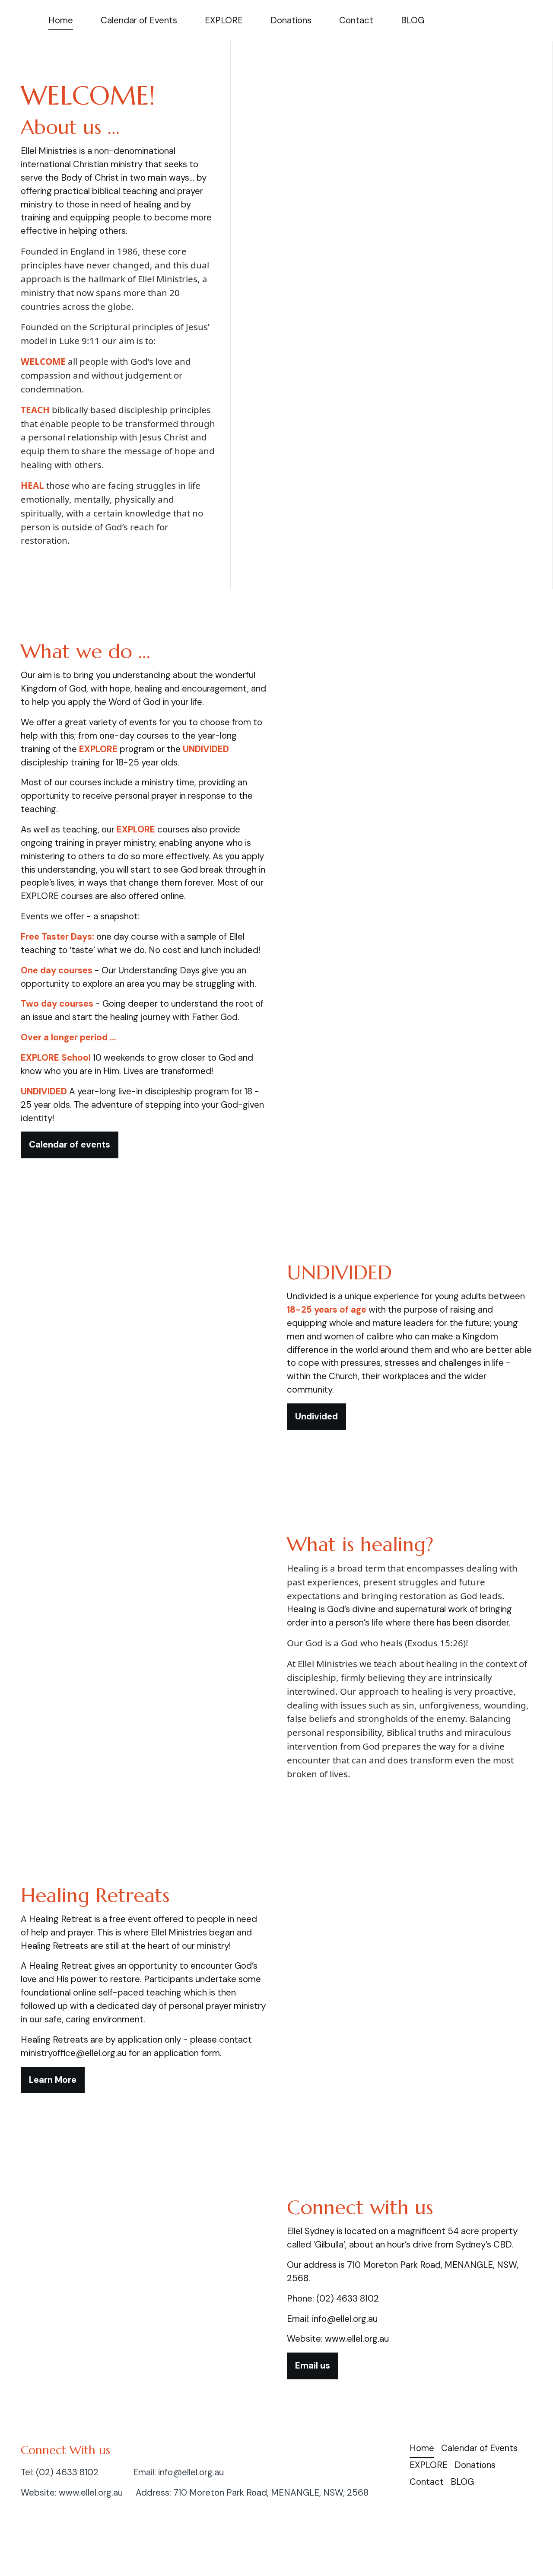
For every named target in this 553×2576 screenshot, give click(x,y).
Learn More (53, 2080)
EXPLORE (224, 20)
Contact (356, 20)
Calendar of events (70, 1145)
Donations (291, 20)
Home (61, 20)
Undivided (316, 1416)
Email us (313, 2366)
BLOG (413, 20)
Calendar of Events (139, 20)
